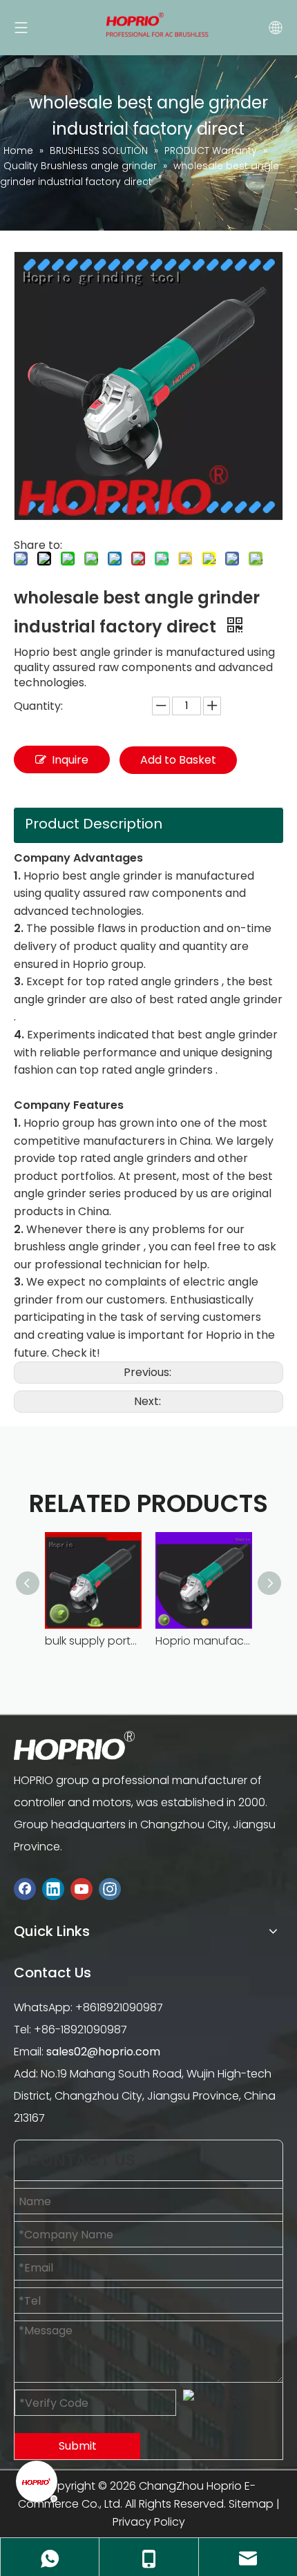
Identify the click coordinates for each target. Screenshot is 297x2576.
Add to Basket (178, 760)
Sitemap (251, 2504)
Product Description (94, 824)
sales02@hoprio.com (103, 2052)
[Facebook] (25, 1889)
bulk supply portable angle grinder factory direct (93, 1641)
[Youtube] (82, 1889)
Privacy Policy (149, 2522)
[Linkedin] (53, 1889)
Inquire (70, 760)
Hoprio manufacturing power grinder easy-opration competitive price (204, 1641)
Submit (78, 2446)
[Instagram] (110, 1889)
